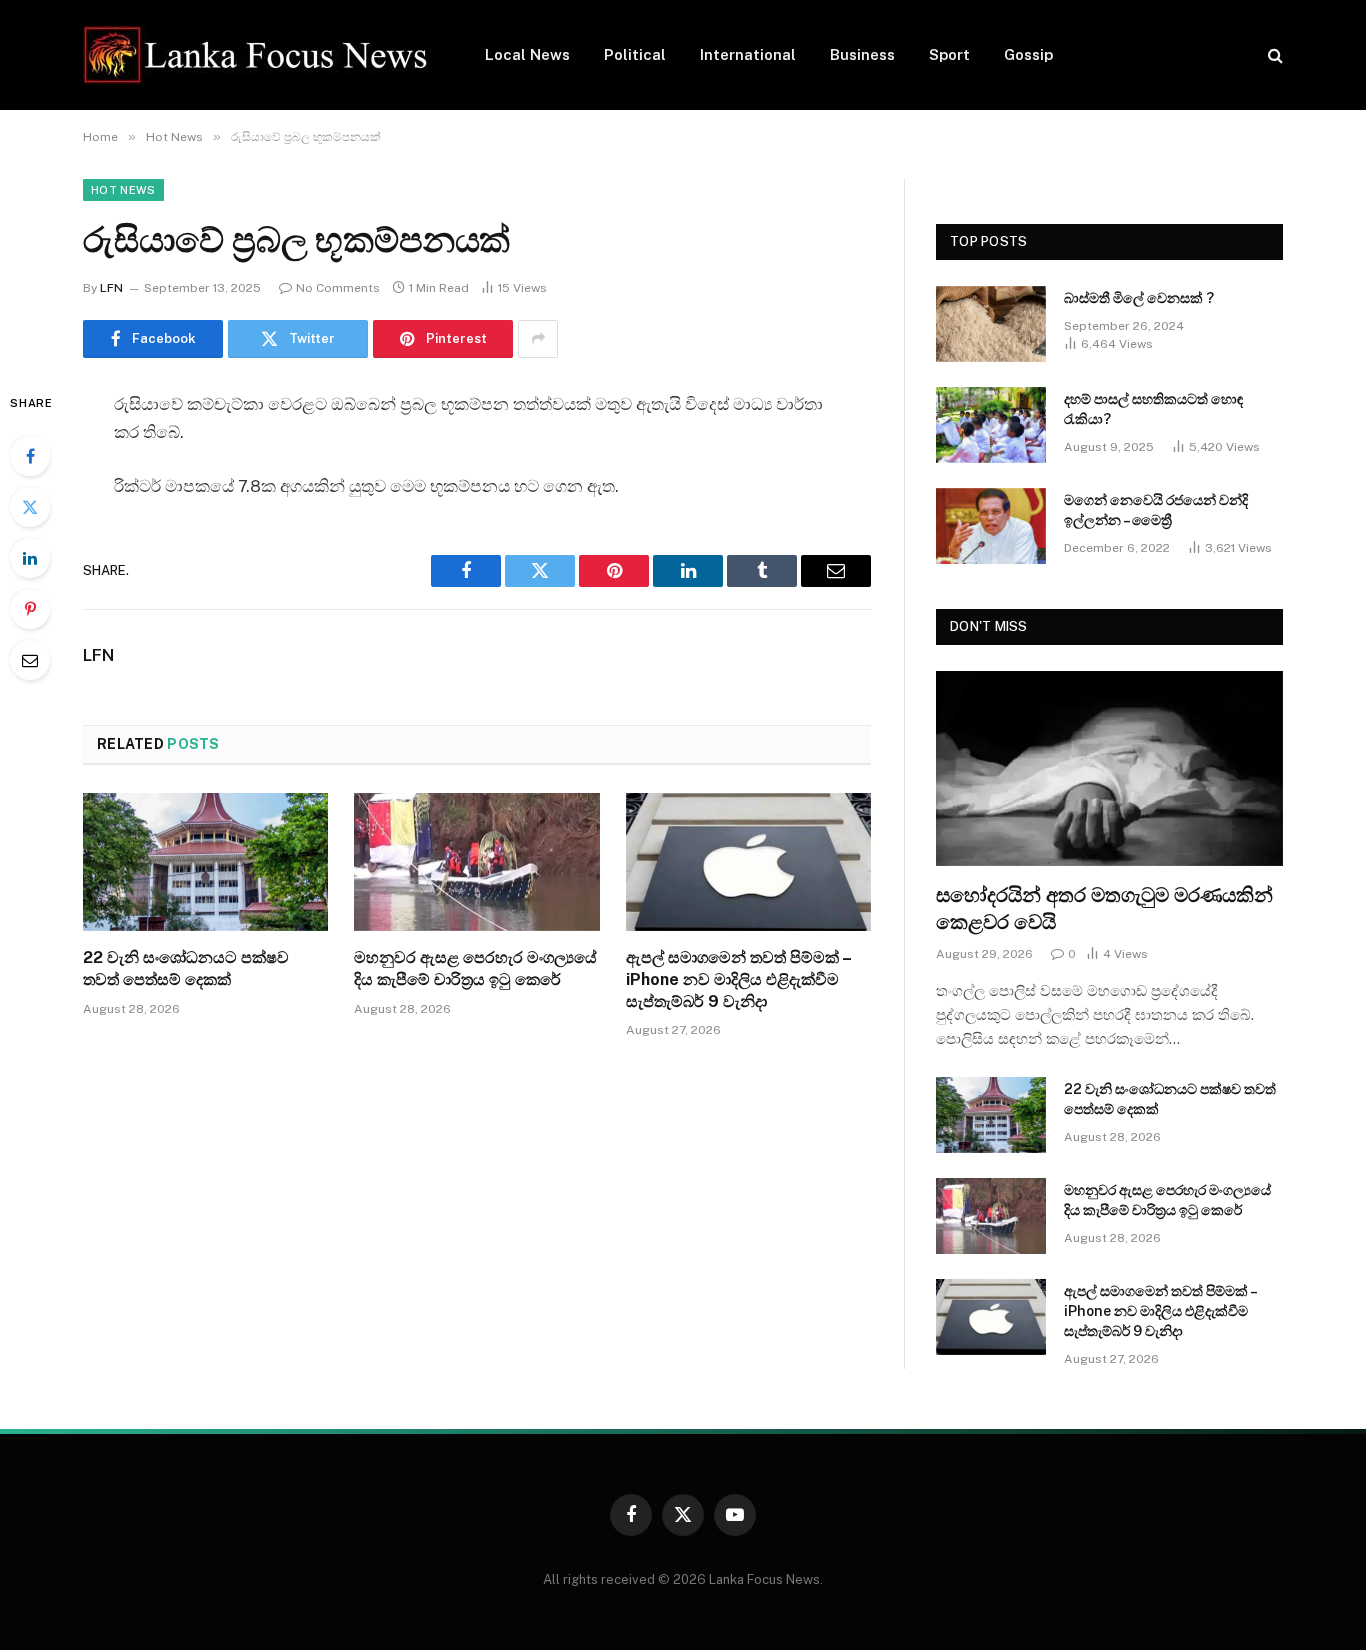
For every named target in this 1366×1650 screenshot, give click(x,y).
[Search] (1273, 55)
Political (635, 54)
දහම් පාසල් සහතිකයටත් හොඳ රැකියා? (1153, 409)
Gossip (1028, 54)
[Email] (30, 660)
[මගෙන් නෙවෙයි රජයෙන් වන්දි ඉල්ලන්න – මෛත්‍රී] (991, 526)
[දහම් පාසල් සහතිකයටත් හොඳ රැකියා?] (991, 425)
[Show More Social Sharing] (538, 339)
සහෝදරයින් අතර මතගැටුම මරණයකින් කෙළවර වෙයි (1104, 908)
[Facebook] (30, 456)
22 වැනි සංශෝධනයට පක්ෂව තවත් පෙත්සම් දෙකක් (186, 968)
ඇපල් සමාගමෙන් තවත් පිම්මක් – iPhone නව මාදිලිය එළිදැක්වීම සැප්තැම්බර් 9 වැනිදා (738, 979)
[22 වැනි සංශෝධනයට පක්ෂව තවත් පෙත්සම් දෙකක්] (205, 862)
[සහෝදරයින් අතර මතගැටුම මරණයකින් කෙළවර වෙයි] (1109, 768)
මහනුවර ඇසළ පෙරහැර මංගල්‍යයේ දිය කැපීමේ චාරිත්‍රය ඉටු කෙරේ (475, 968)
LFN (111, 288)
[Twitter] (30, 507)
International (748, 54)
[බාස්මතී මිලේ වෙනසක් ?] (991, 324)
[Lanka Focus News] (258, 55)
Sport (949, 54)
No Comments (338, 288)
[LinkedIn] (30, 558)
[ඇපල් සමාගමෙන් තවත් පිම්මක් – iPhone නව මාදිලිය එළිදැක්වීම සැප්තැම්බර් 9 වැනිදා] (748, 862)
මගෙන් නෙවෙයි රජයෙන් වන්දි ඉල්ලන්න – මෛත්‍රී (1156, 510)
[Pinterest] (30, 609)
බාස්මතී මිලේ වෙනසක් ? (1139, 298)
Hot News (123, 190)
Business (862, 54)
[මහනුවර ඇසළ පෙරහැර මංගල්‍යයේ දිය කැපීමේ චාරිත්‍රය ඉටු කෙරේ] (476, 862)
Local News (527, 54)
